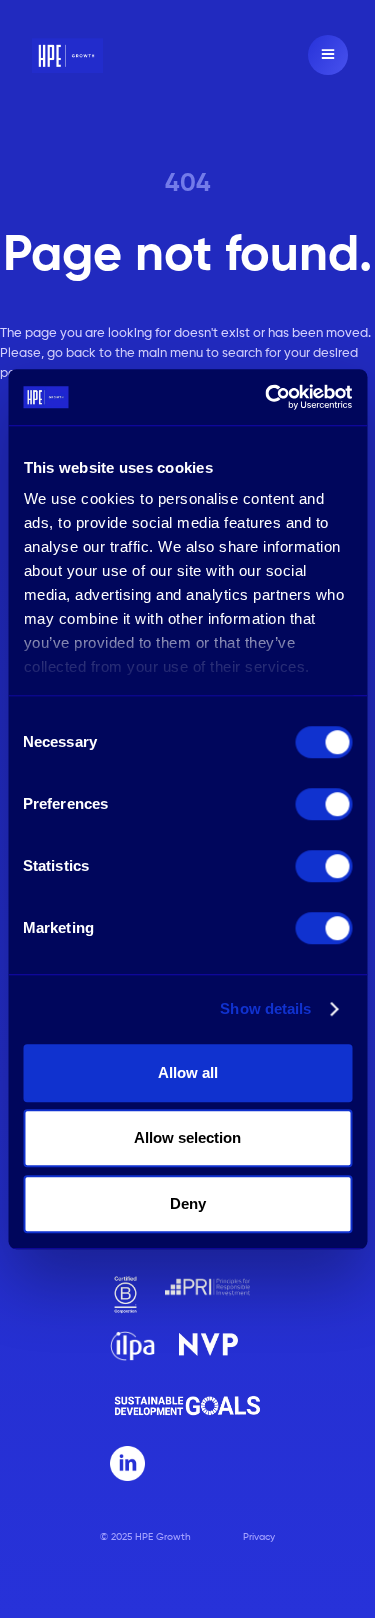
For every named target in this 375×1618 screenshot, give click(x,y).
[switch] (323, 804)
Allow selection (187, 1137)
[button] (328, 55)
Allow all (188, 1072)
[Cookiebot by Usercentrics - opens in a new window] (267, 397)
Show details (265, 1008)
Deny (188, 1203)
